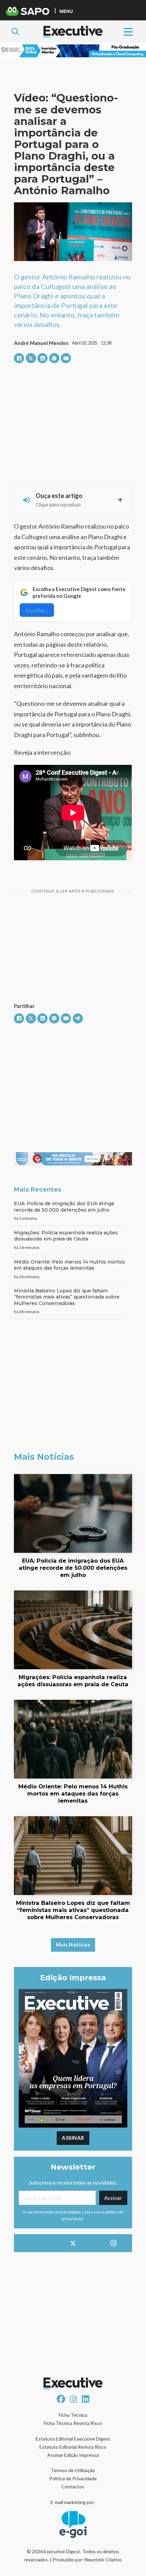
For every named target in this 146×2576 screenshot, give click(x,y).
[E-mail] (66, 358)
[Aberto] (128, 31)
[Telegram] (78, 1018)
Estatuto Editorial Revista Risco (73, 2447)
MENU (66, 11)
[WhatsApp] (54, 358)
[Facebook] (19, 358)
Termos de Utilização (73, 2470)
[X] (31, 358)
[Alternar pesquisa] (15, 32)
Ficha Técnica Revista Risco (73, 2423)
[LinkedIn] (42, 358)
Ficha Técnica (73, 2415)
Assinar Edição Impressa (73, 2455)
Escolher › (37, 610)
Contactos (73, 2487)
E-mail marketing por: (73, 2502)
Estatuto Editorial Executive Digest (73, 2439)
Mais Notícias (73, 1945)
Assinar (73, 2138)
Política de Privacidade (73, 2478)
